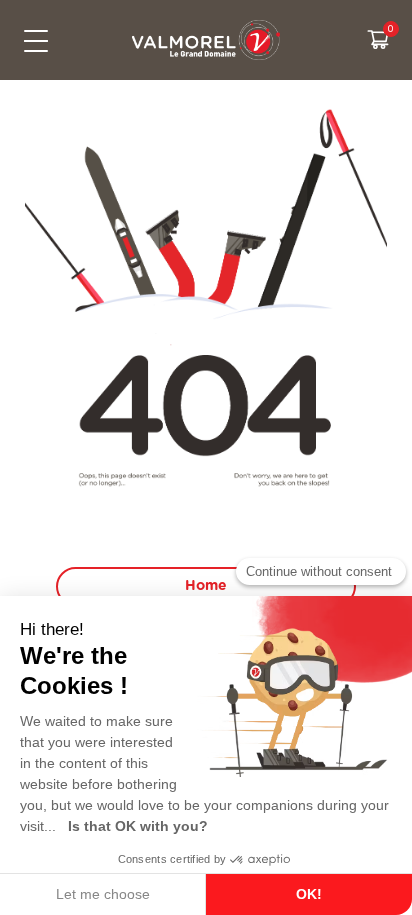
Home (206, 586)
